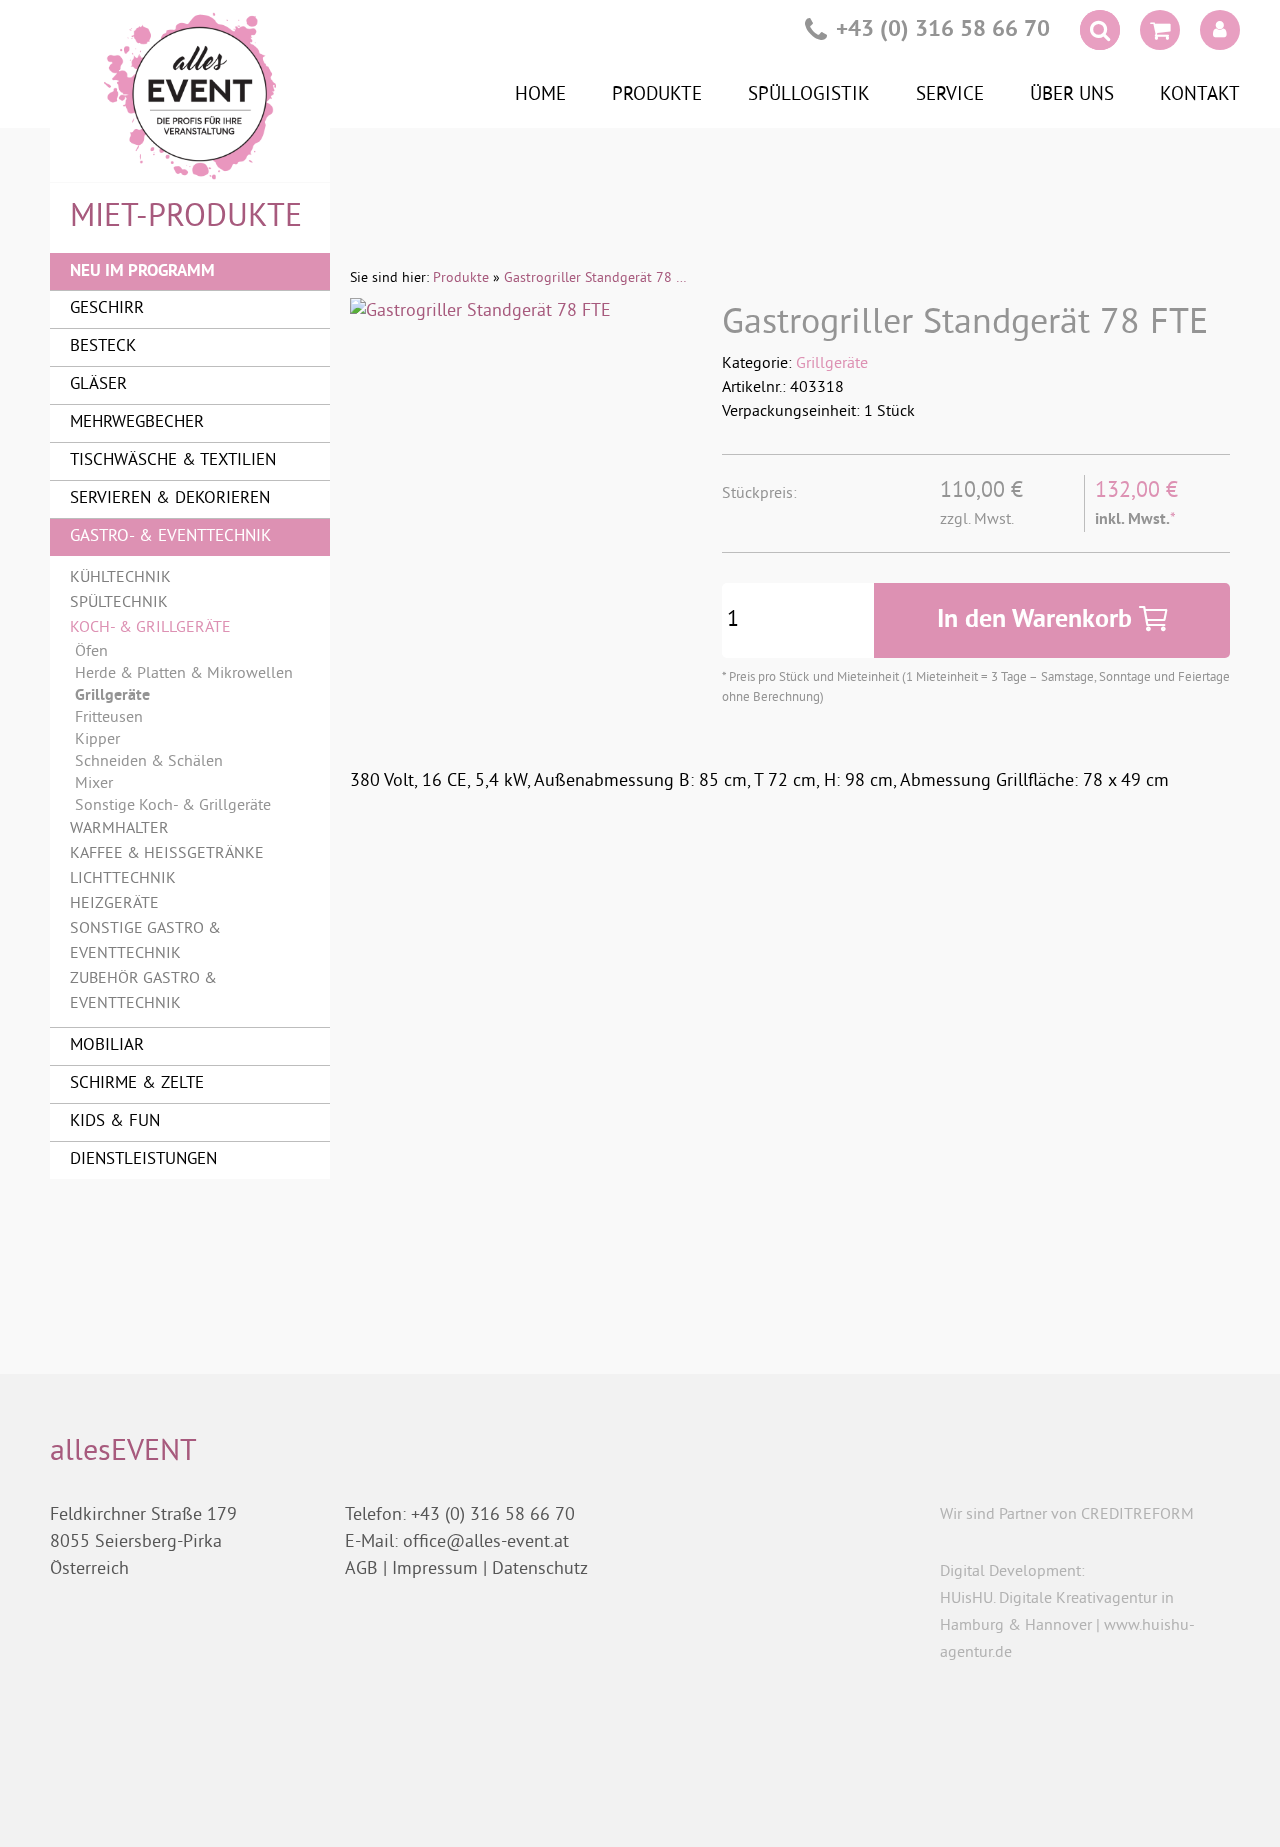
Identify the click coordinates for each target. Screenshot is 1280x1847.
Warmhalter (119, 829)
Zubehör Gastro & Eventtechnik (143, 991)
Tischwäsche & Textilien (173, 461)
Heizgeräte (114, 904)
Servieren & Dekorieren (170, 499)
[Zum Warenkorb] (1160, 34)
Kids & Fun (115, 1122)
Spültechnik (119, 603)
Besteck (103, 347)
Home (540, 95)
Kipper (97, 740)
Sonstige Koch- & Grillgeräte (173, 806)
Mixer (94, 784)
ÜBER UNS (1072, 95)
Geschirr (107, 309)
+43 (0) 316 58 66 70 (943, 30)
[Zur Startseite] (190, 96)
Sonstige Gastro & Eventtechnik (145, 941)
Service (950, 95)
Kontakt (1200, 95)
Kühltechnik (120, 578)
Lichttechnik (123, 879)
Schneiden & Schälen (149, 762)
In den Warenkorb (1038, 620)
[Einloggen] (1220, 30)
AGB (361, 1569)
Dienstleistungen (143, 1160)
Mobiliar (107, 1046)
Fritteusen (109, 718)
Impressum (435, 1569)
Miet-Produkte (186, 218)
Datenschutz (540, 1569)
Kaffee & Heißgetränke (167, 854)
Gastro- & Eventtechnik (170, 537)
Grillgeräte (832, 364)
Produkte (657, 95)
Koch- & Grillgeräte (150, 628)
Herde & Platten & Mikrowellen (184, 674)
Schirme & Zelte (137, 1084)
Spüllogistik (809, 95)
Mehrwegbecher (137, 423)
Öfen (91, 652)
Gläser (98, 385)
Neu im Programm (142, 271)
